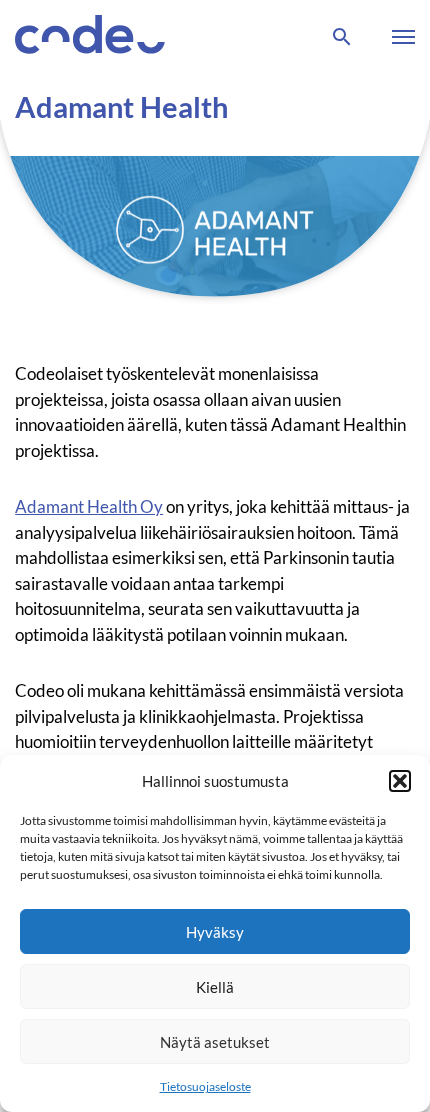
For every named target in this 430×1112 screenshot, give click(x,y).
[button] (400, 781)
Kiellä (215, 987)
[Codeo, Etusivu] (90, 37)
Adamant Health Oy (89, 506)
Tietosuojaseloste (205, 1086)
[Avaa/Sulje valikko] (399, 37)
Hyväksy (215, 932)
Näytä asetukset (215, 1042)
